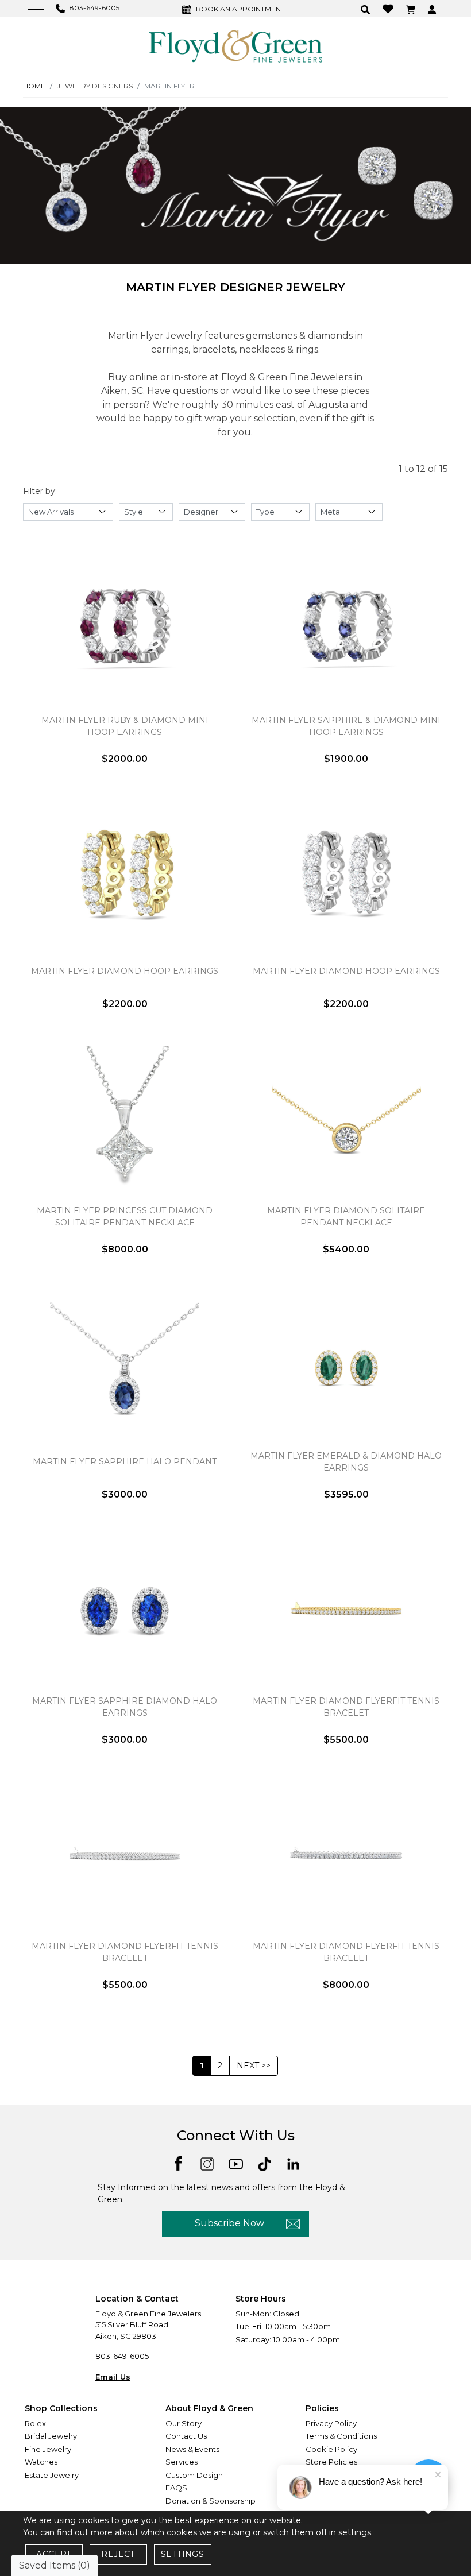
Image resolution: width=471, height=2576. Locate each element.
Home (34, 86)
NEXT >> (254, 2066)
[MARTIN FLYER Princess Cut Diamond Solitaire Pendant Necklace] (125, 1120)
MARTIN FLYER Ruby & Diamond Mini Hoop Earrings (125, 726)
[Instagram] (207, 2163)
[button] (367, 9)
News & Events (192, 2449)
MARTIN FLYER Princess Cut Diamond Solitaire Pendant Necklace (125, 1217)
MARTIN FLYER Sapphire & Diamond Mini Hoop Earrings (346, 726)
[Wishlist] (389, 8)
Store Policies (331, 2462)
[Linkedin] (293, 2163)
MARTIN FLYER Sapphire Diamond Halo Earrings (125, 1707)
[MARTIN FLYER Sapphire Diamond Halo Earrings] (125, 1611)
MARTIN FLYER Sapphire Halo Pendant (125, 1461)
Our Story (184, 2423)
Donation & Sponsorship (211, 2501)
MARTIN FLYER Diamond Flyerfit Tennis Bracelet (346, 1707)
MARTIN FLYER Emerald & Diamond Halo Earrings (346, 1462)
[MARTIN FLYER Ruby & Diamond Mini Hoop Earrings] (125, 630)
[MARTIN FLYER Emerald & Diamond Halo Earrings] (346, 1366)
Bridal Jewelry (51, 2436)
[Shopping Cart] (412, 9)
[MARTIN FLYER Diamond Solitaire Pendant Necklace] (346, 1120)
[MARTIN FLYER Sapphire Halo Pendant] (125, 1366)
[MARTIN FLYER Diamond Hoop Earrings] (125, 875)
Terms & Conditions (341, 2436)
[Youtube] (236, 2163)
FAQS (176, 2488)
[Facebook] (178, 2162)
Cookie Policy (331, 2449)
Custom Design (194, 2475)
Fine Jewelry (48, 2449)
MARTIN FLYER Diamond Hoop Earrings (125, 971)
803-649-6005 (122, 2356)
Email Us (113, 2377)
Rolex (35, 2423)
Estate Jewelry (52, 2475)
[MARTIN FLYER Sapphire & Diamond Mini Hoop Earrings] (346, 630)
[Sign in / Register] (433, 9)
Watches (41, 2462)
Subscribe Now (229, 2223)
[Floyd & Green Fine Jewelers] (235, 45)
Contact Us (186, 2436)
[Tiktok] (265, 2163)
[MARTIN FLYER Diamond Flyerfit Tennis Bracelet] (346, 1611)
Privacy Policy (331, 2423)
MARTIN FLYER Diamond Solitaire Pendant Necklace (346, 1217)
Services (182, 2462)
